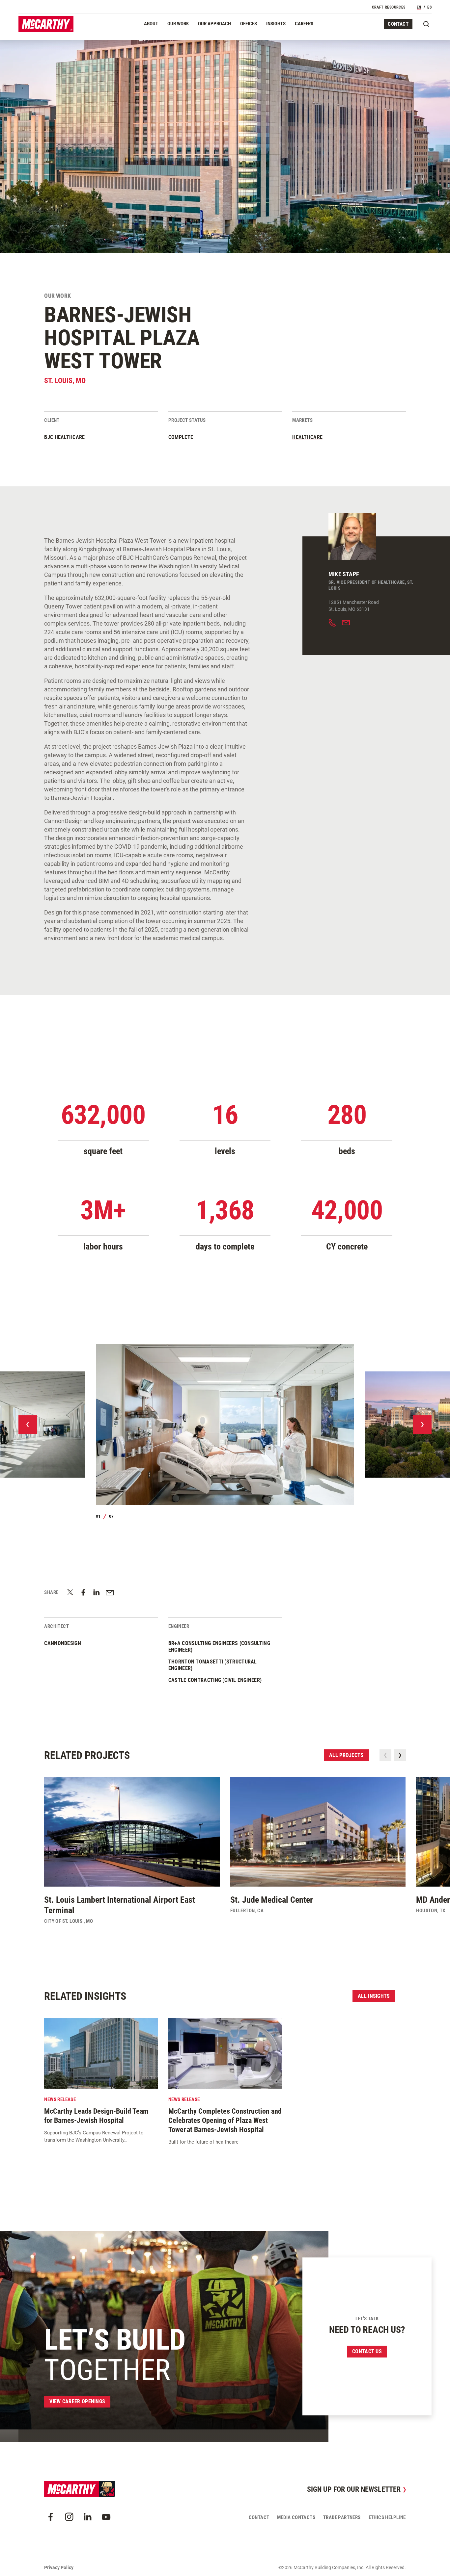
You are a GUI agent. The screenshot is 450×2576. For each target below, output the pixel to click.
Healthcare (307, 437)
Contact (398, 24)
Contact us (367, 2351)
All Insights (374, 1996)
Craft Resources (389, 7)
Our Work (178, 24)
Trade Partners (342, 2517)
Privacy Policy (59, 2567)
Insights (276, 24)
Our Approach (214, 24)
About (151, 24)
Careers (304, 24)
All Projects (346, 1755)
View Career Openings (77, 2401)
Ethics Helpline (387, 2517)
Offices (249, 24)
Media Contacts (296, 2517)
